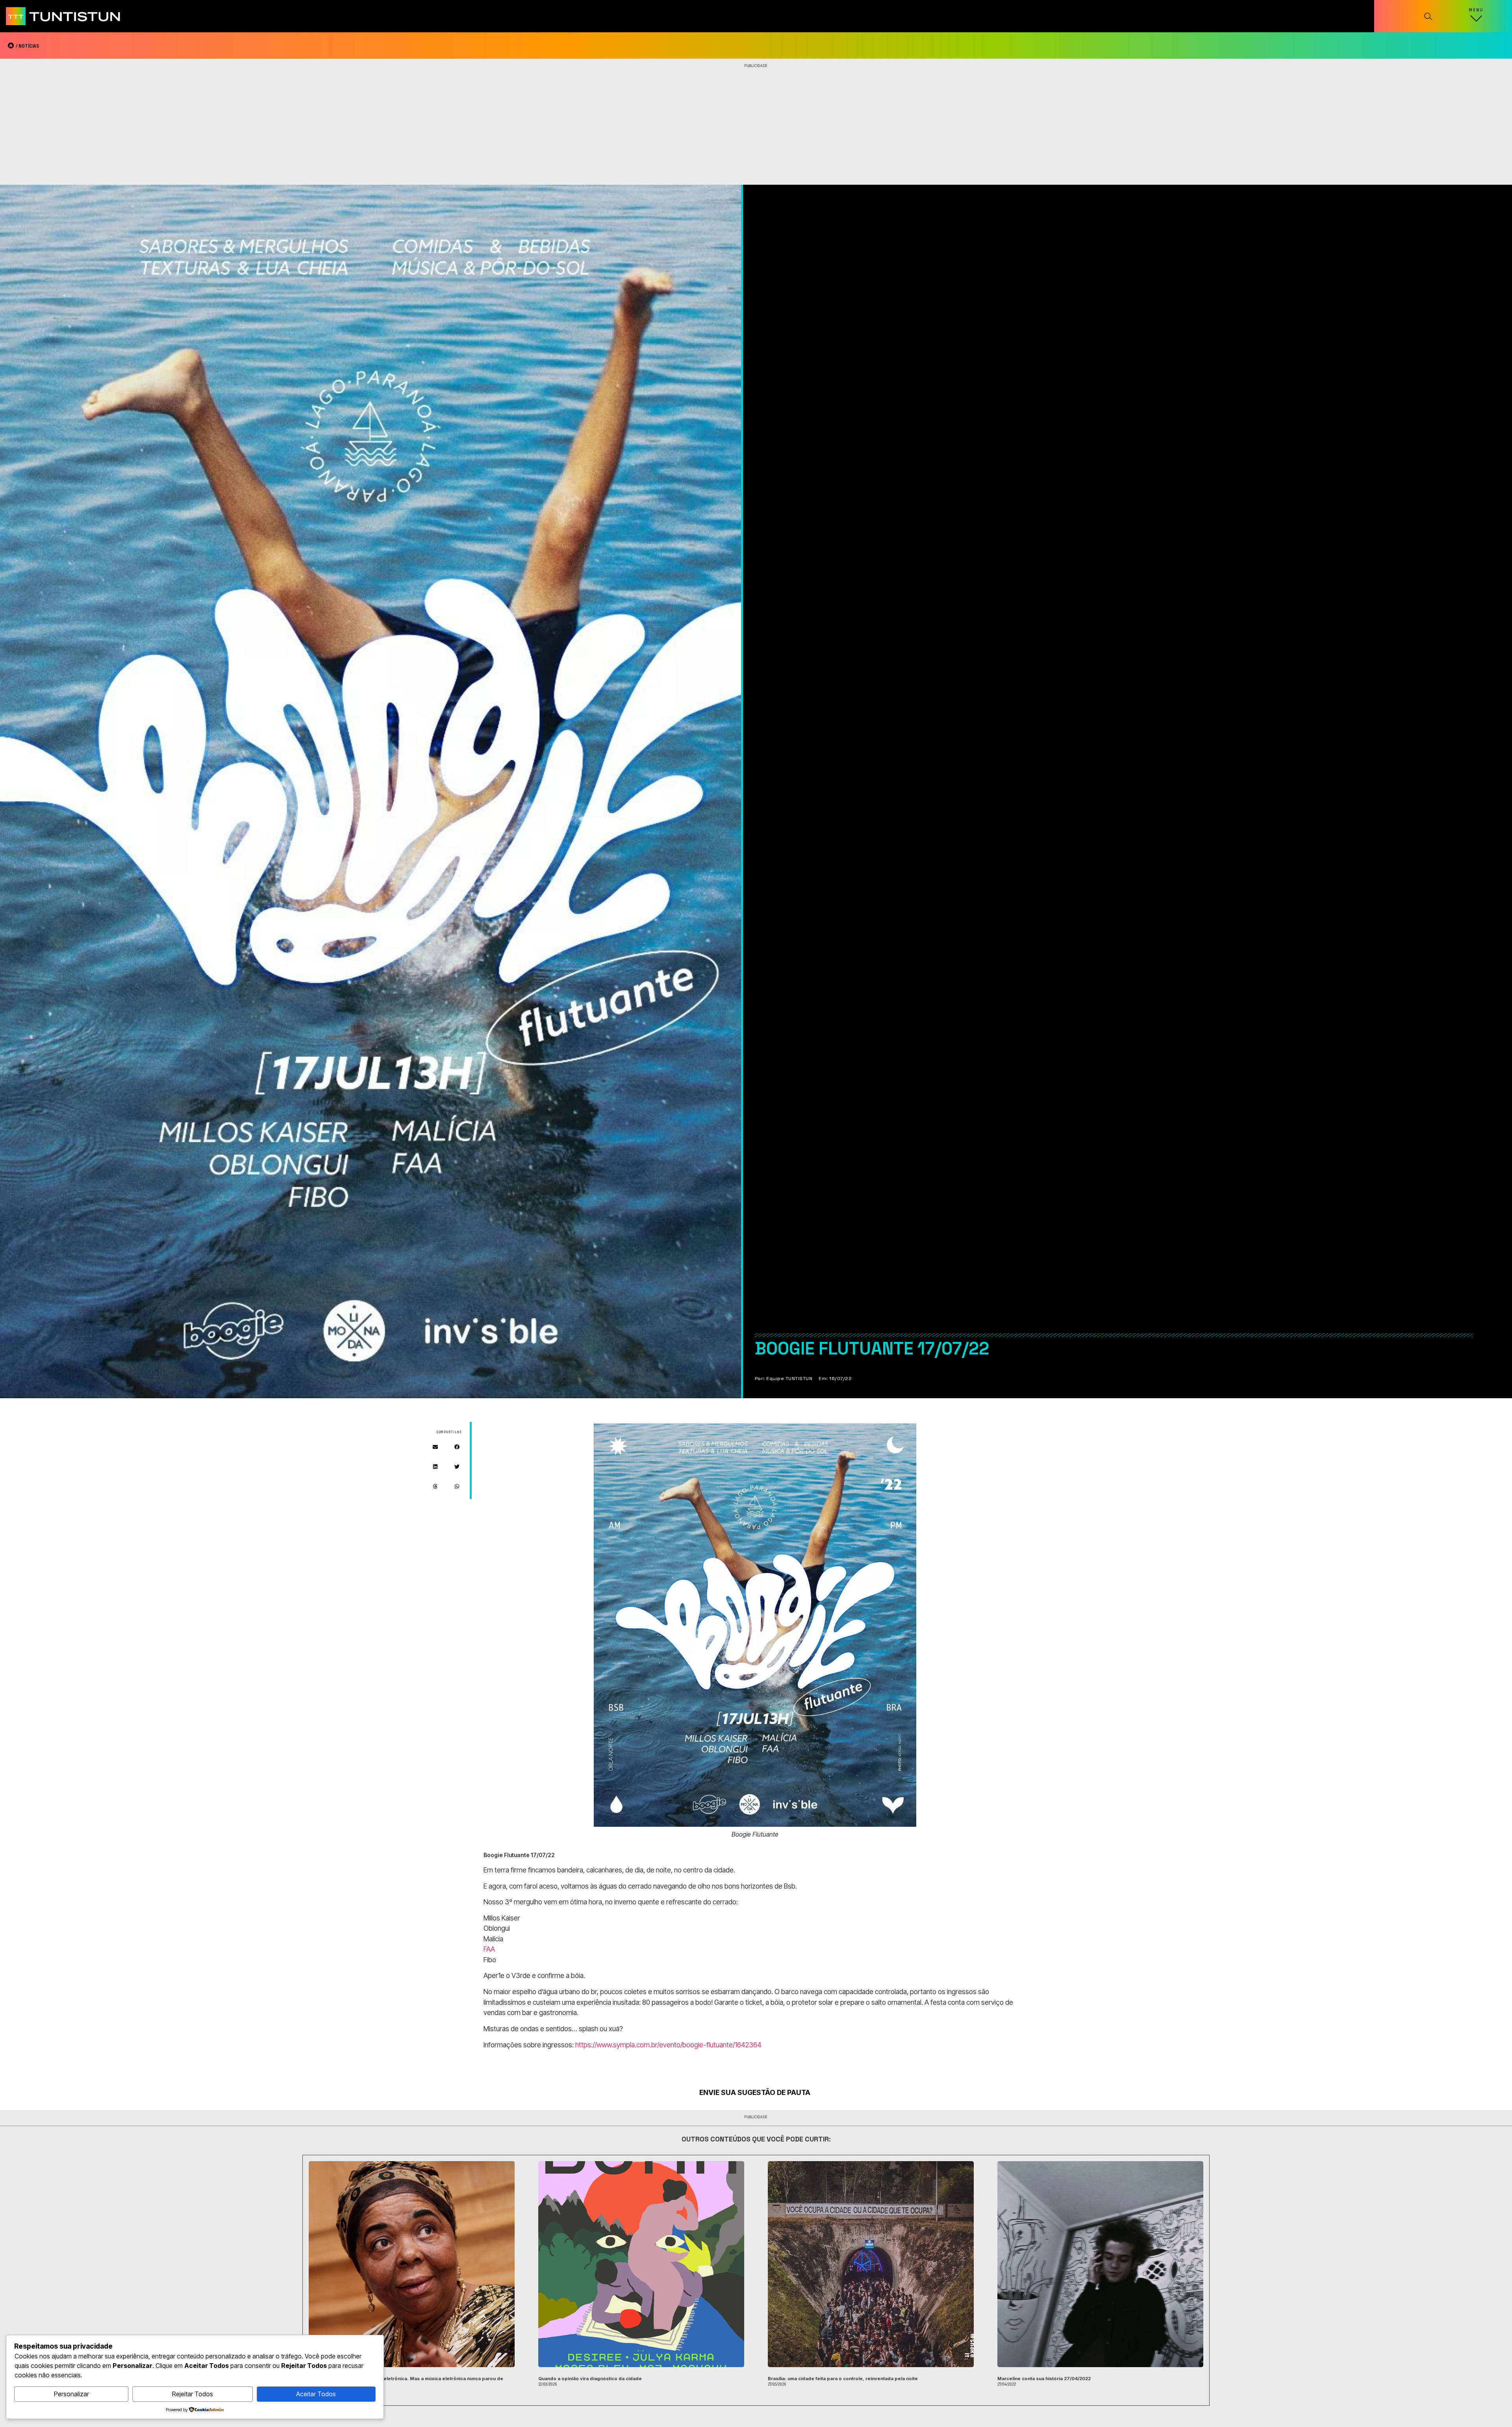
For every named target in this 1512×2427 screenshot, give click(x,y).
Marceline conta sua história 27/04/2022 (1044, 2379)
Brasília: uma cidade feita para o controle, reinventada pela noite (843, 2379)
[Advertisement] (756, 126)
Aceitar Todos (316, 2394)
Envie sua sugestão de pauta (755, 2092)
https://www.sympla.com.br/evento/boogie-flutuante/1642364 (668, 2045)
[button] (435, 1447)
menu (1476, 10)
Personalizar (71, 2394)
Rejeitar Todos (193, 2394)
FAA (489, 1949)
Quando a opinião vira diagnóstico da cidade (590, 2379)
